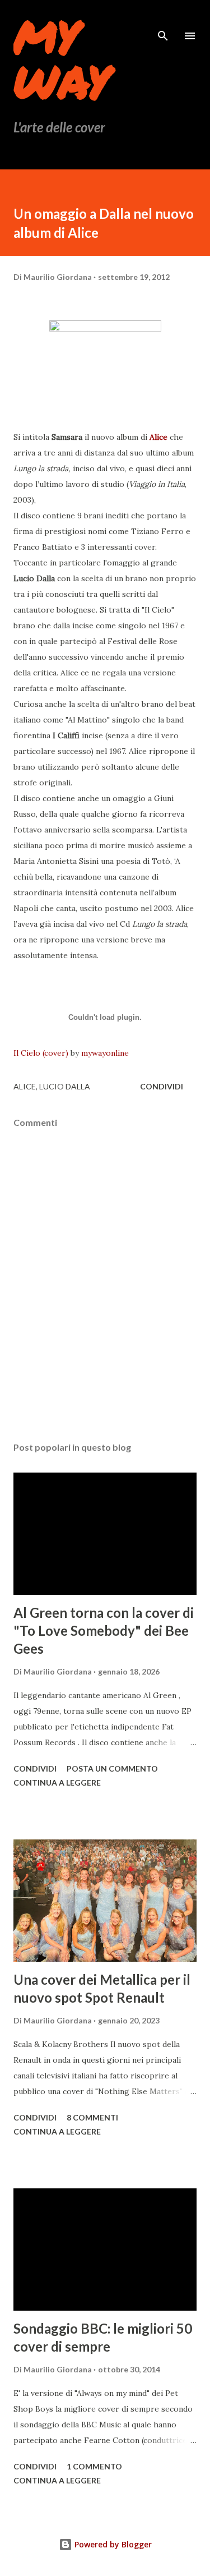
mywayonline (105, 1053)
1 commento (94, 2466)
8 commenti (92, 2117)
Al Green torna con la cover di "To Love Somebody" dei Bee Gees (104, 1630)
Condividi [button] (162, 1086)
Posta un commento (112, 1768)
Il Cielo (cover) (41, 1053)
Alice (160, 437)
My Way (62, 58)
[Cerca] (163, 20)
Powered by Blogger (112, 2544)
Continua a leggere (57, 1783)
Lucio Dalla (65, 1086)
